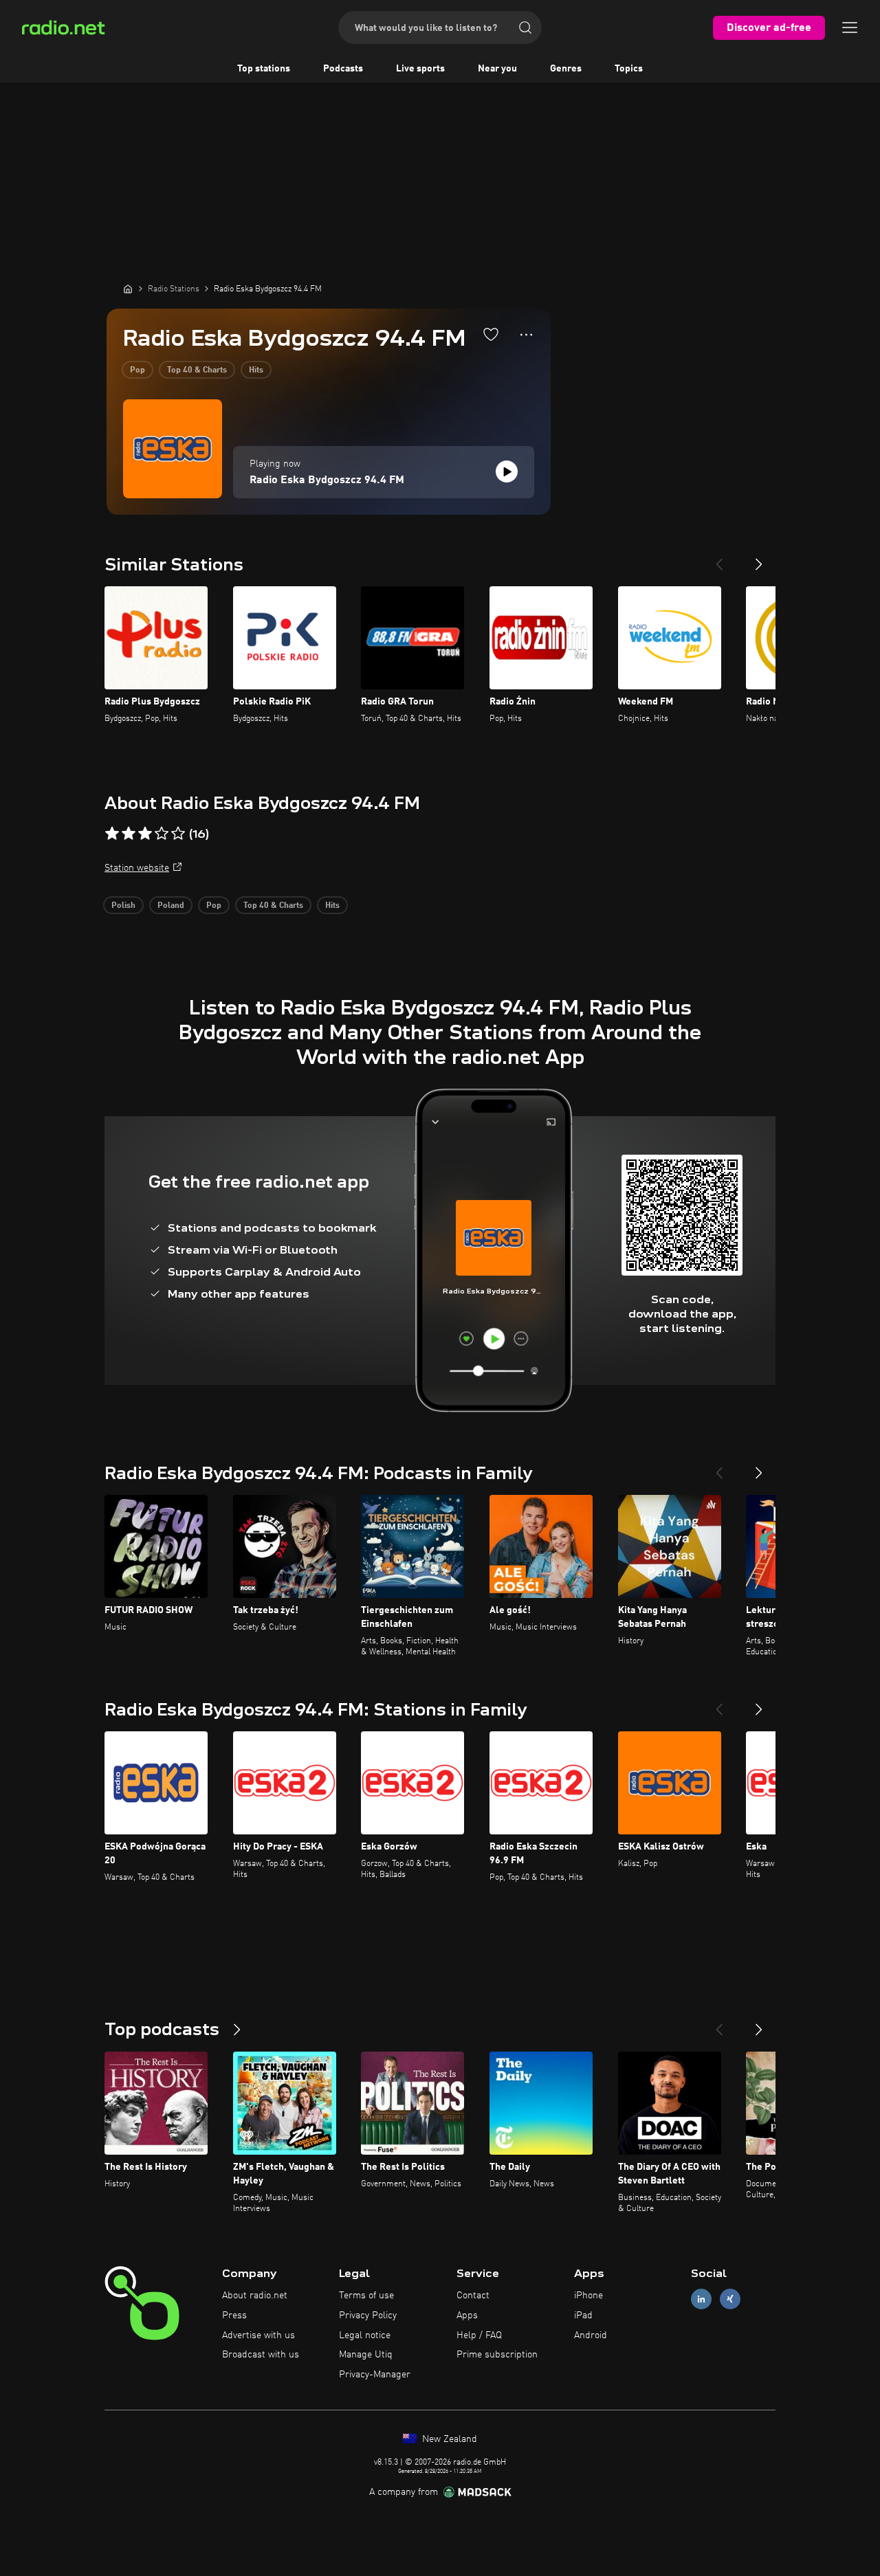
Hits (256, 370)
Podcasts (343, 69)
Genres (566, 69)
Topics (629, 69)
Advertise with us (258, 2335)
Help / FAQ (479, 2335)
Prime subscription (497, 2355)
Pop (137, 370)
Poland (171, 906)
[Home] (128, 289)
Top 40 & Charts (197, 370)
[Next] (759, 559)
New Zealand (448, 2439)
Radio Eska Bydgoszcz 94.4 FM (327, 480)
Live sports (420, 69)
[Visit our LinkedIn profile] (701, 2299)
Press (234, 2316)
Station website (137, 868)
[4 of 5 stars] (162, 834)
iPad (583, 2316)
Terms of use (366, 2296)
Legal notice (365, 2335)
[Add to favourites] (491, 334)
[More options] (526, 335)
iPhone (588, 2296)
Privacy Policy (368, 2316)
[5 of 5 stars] (178, 834)
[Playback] (507, 471)
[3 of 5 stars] (145, 834)
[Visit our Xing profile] (730, 2299)
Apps (467, 2316)
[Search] (525, 27)
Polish (123, 906)
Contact (473, 2296)
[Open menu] (850, 27)
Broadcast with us (261, 2355)
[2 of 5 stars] (129, 834)
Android (591, 2335)
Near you (497, 69)
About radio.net (255, 2296)
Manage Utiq (366, 2355)
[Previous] (719, 559)
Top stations (264, 69)
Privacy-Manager (375, 2375)
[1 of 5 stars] (112, 834)
